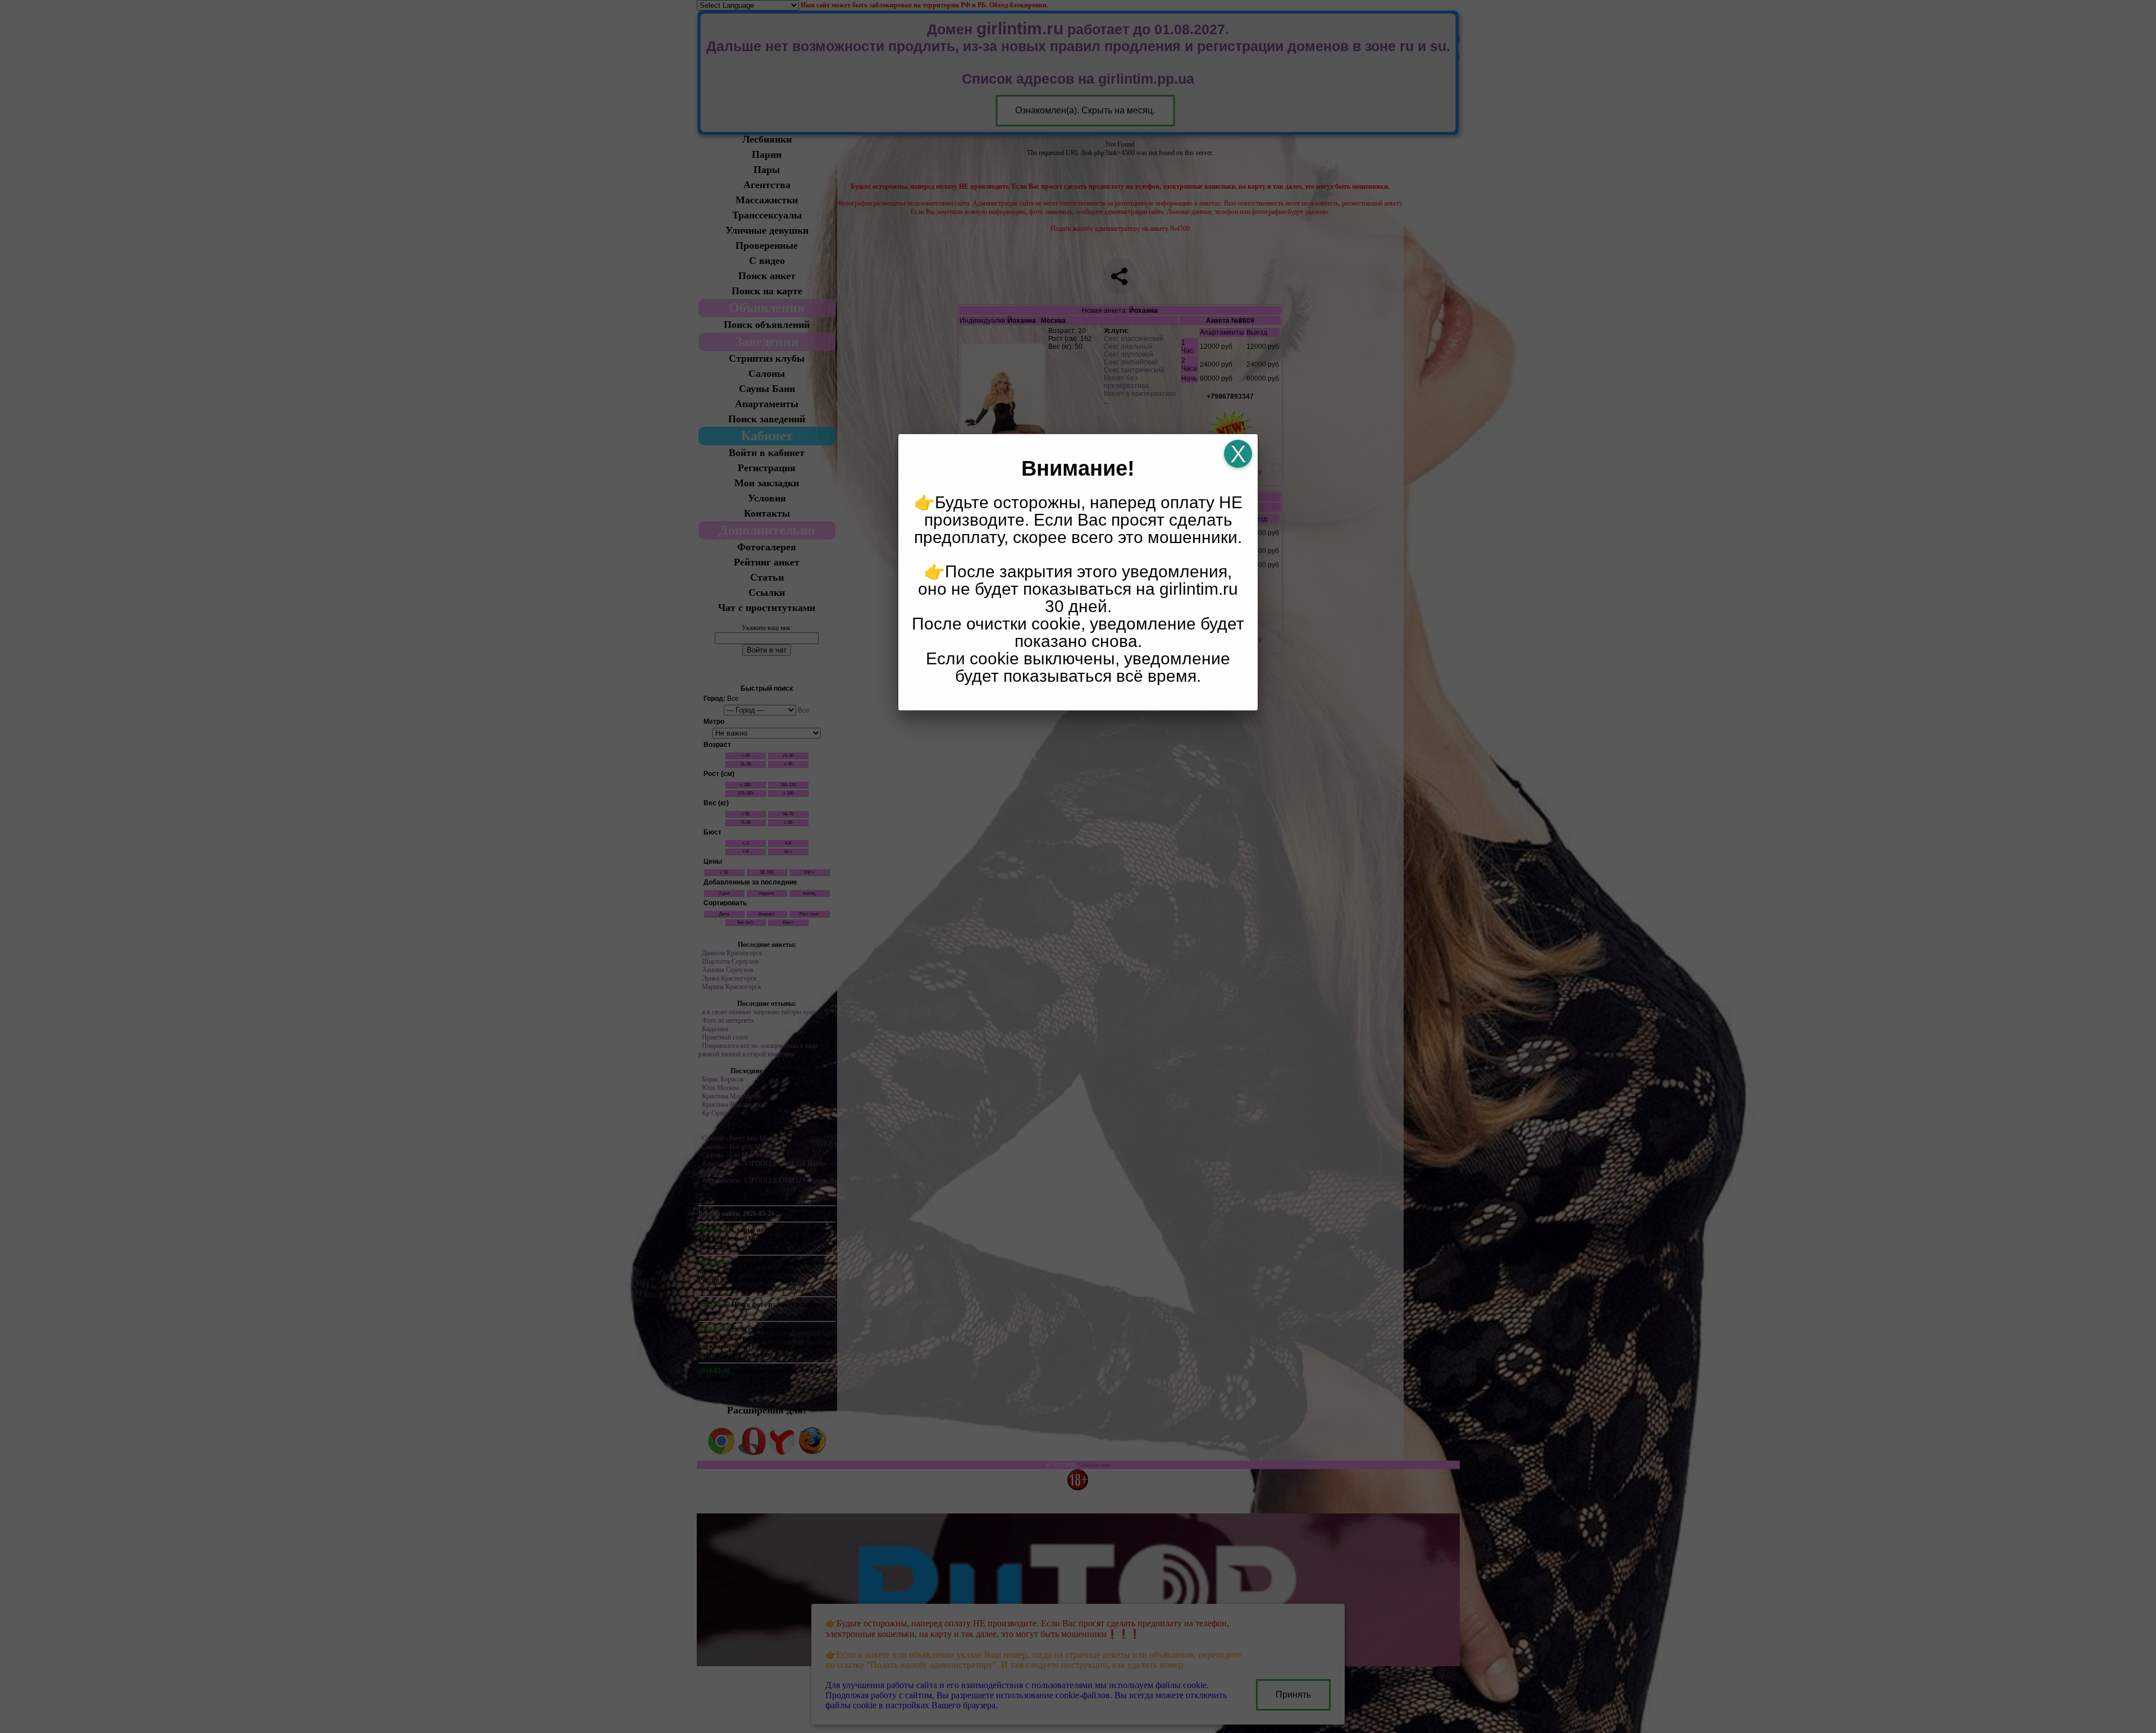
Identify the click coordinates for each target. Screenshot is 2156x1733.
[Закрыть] (1238, 454)
